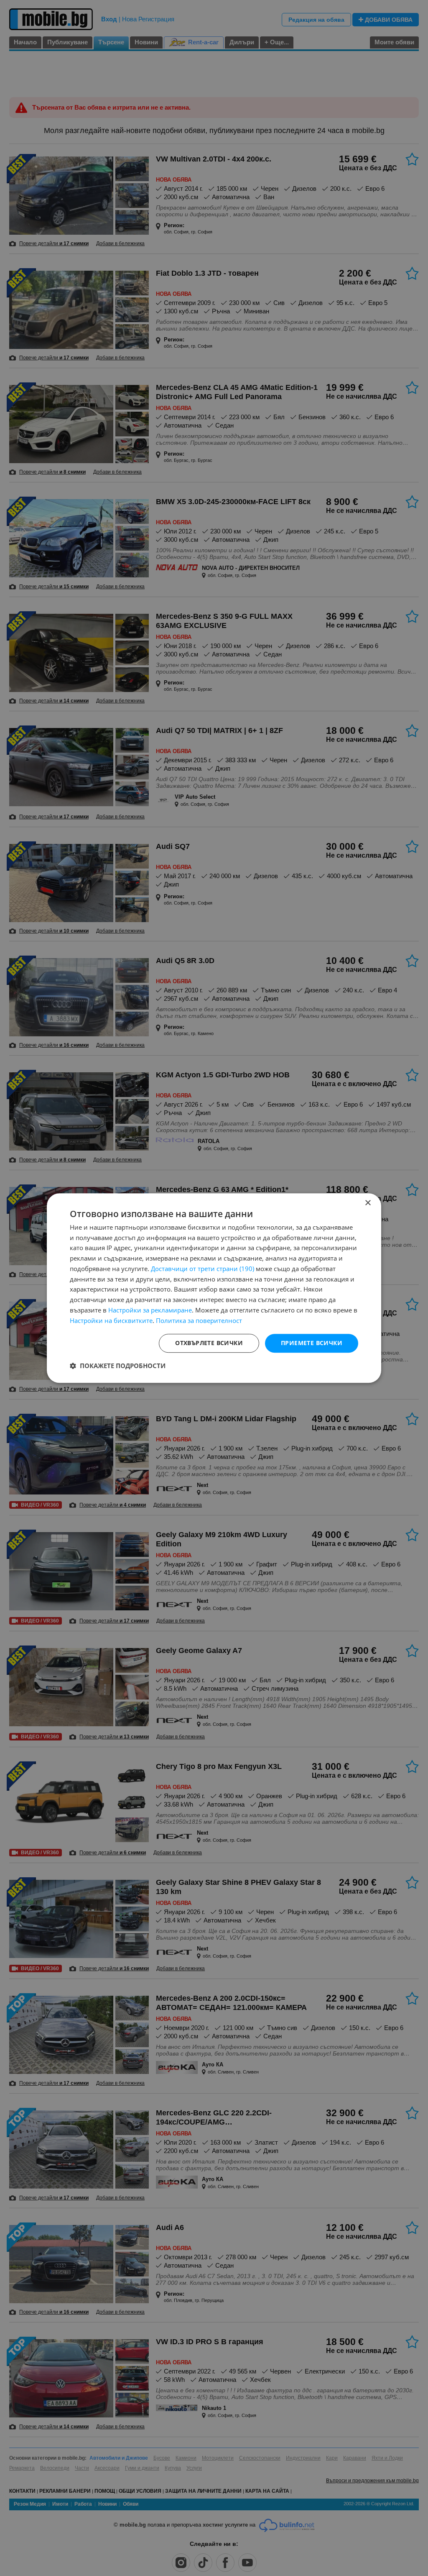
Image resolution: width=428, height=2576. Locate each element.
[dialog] (214, 1288)
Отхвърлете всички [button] (209, 1343)
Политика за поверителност (199, 1320)
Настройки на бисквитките (111, 1320)
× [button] (368, 1203)
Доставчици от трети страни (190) (203, 1269)
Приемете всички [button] (312, 1343)
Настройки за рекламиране (150, 1310)
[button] (118, 1366)
